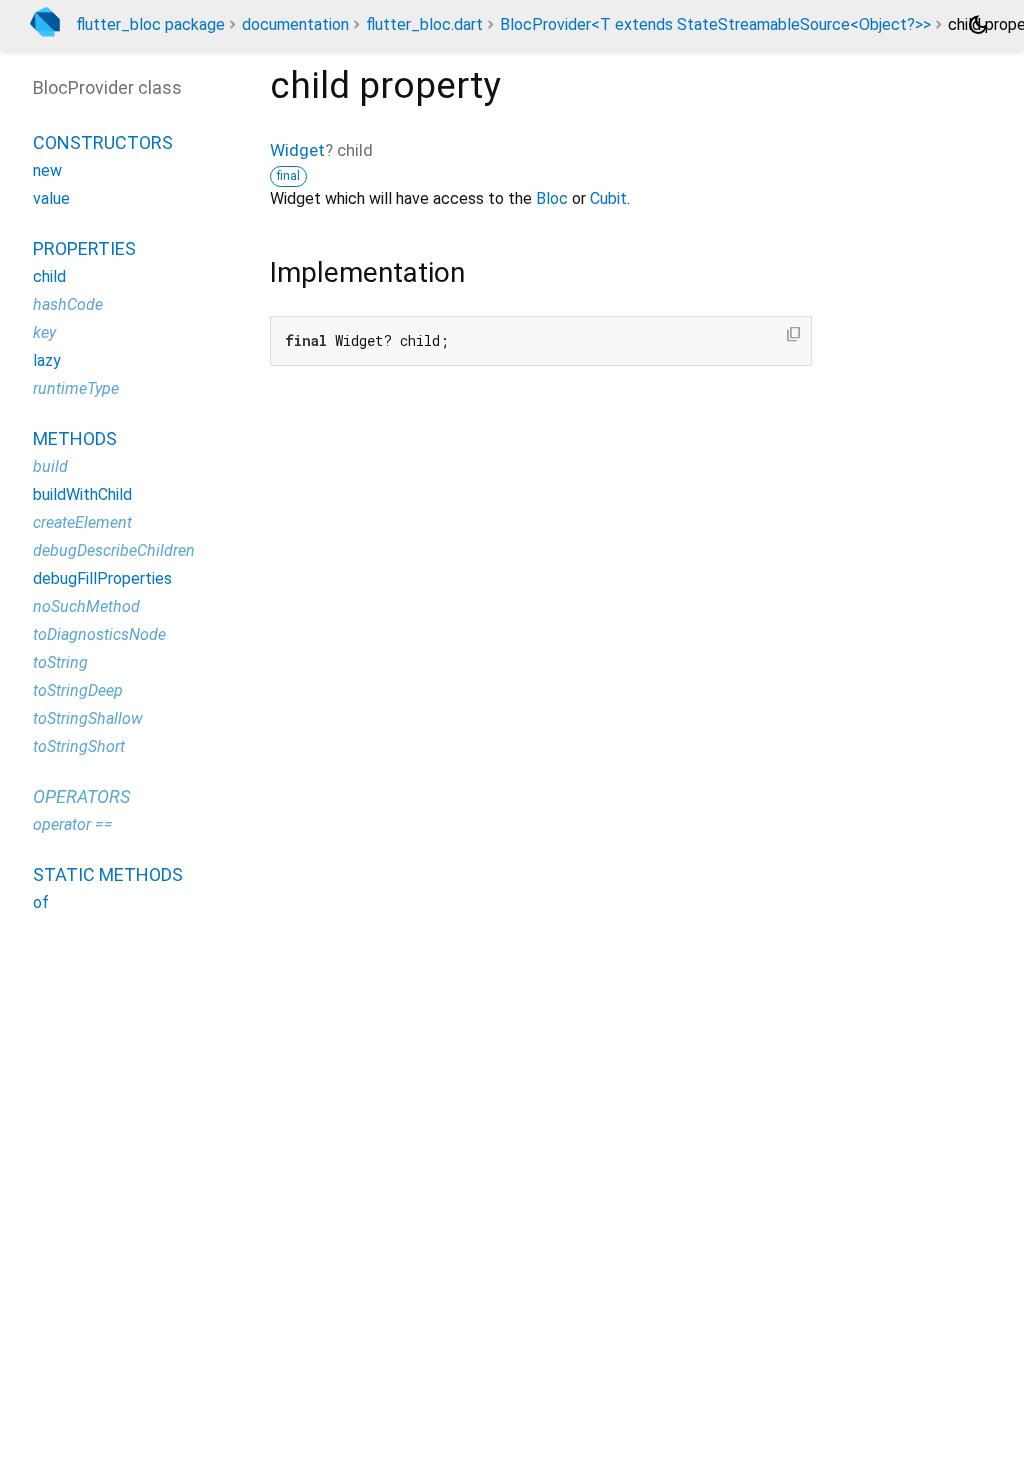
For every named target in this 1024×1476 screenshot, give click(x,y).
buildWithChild (82, 494)
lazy (47, 360)
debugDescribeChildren (114, 550)
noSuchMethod (86, 606)
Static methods (108, 874)
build (50, 466)
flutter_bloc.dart (424, 24)
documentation (295, 24)
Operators (81, 796)
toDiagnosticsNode (99, 634)
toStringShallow (88, 718)
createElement (82, 522)
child (49, 276)
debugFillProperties (102, 578)
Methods (75, 438)
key (44, 332)
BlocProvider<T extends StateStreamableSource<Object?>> (715, 24)
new (47, 170)
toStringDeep (78, 690)
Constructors (103, 142)
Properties (84, 248)
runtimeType (76, 388)
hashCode (68, 304)
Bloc (552, 198)
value (51, 198)
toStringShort (79, 746)
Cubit (608, 198)
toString (60, 662)
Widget (297, 150)
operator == (73, 824)
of (41, 902)
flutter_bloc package (150, 24)
